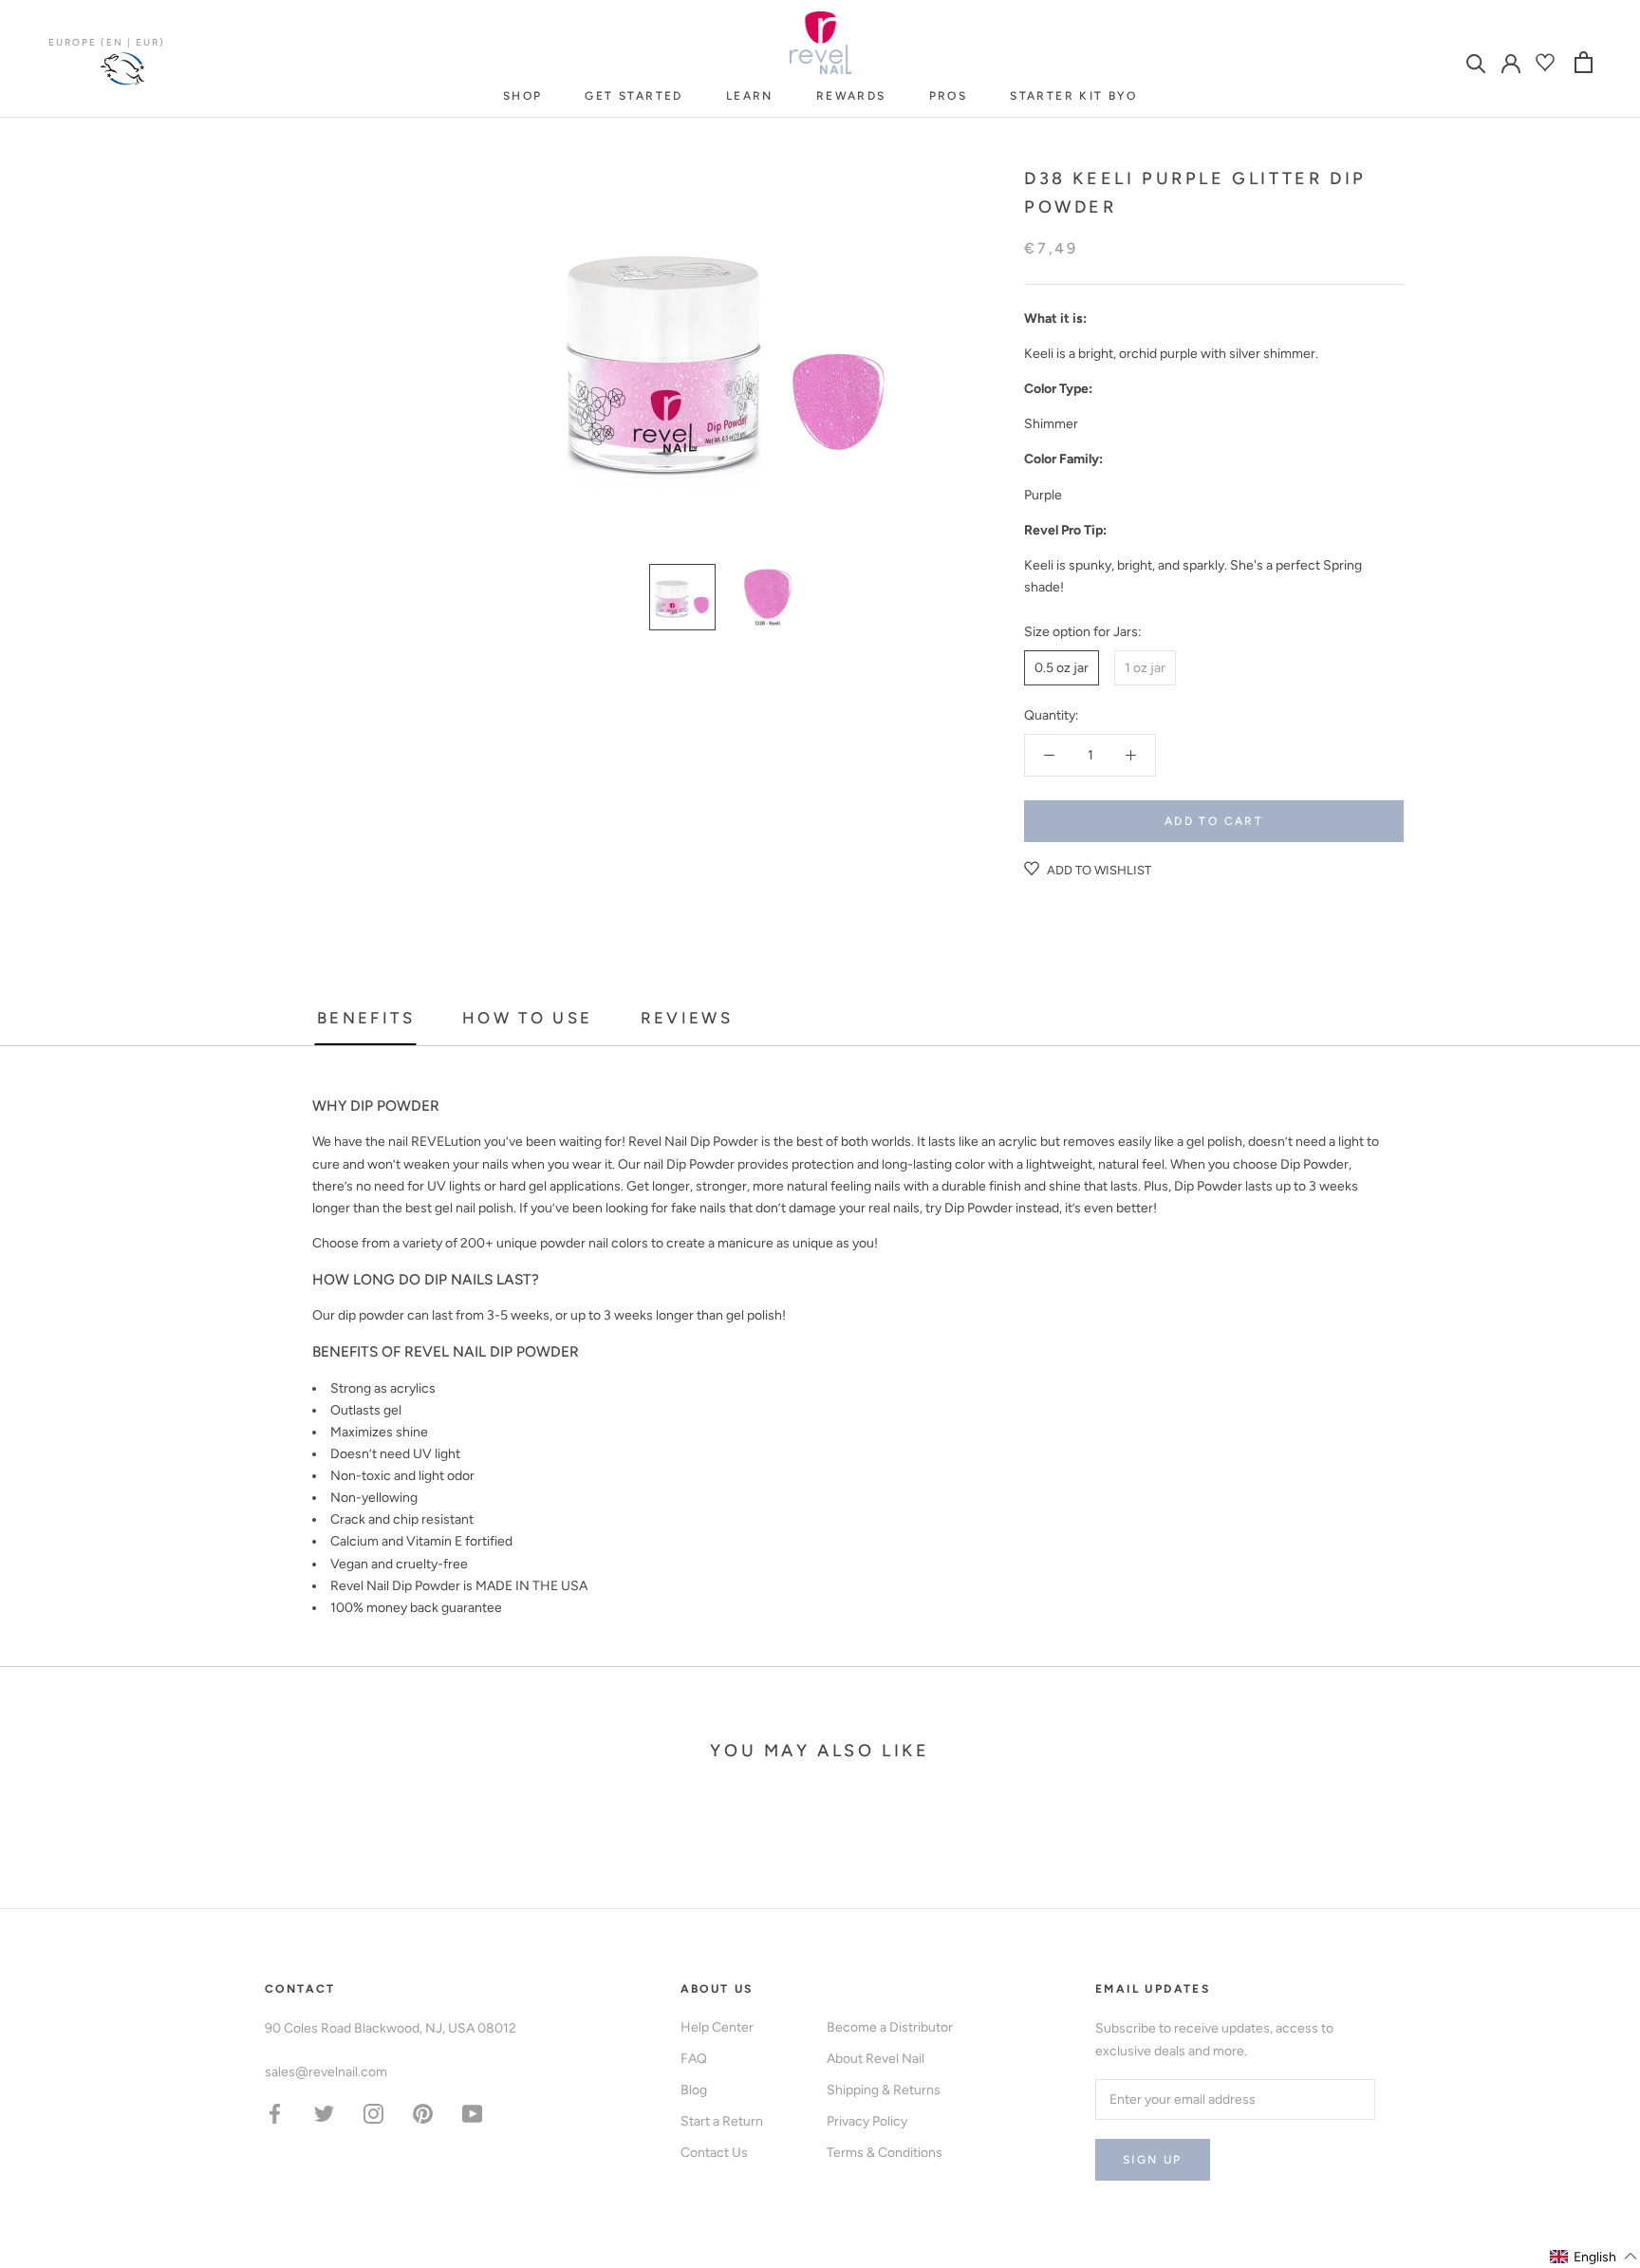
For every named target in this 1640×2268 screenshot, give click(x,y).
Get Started (634, 96)
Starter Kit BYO (1073, 96)
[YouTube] (472, 2113)
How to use (528, 1018)
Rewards (851, 96)
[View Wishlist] (1547, 62)
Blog (694, 2090)
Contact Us (714, 2153)
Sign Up (1153, 2160)
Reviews (687, 1018)
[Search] (1476, 62)
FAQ (694, 2059)
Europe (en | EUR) (107, 42)
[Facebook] (275, 2113)
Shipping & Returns (884, 2090)
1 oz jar (1145, 668)
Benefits (366, 1018)
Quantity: (1052, 715)
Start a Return (722, 2121)
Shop (523, 96)
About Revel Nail (876, 2059)
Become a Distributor (890, 2027)
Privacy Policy (867, 2121)
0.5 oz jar (1062, 668)
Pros (949, 96)
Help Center (717, 2027)
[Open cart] (1584, 62)
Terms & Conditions (885, 2153)
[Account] (1511, 62)
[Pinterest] (423, 2113)
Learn (750, 96)
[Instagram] (373, 2113)
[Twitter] (324, 2113)
